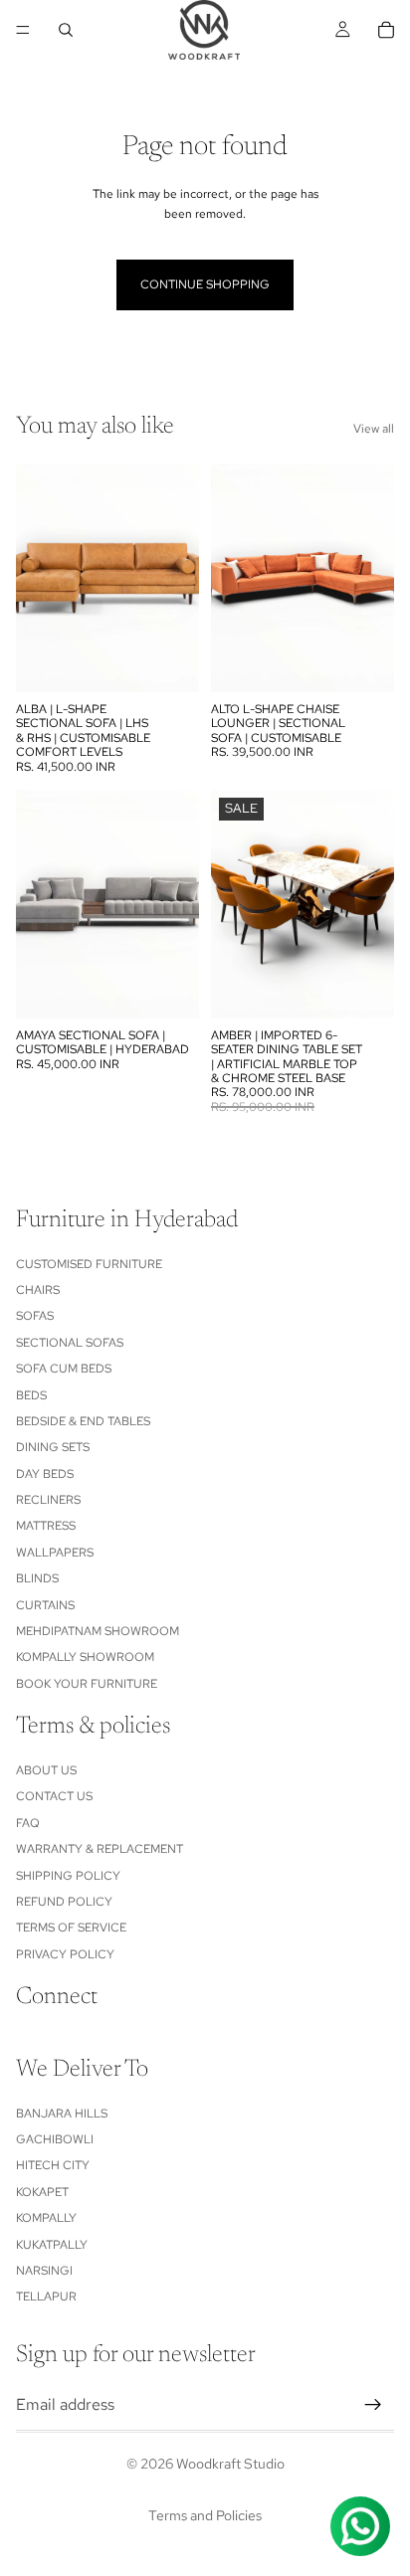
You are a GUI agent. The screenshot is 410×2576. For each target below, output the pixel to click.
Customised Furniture (89, 1264)
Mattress (46, 1527)
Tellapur (46, 2297)
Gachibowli (55, 2139)
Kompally (46, 2218)
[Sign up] (373, 2405)
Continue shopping (205, 284)
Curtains (45, 1605)
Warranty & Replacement (100, 1849)
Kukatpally (52, 2245)
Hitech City (53, 2166)
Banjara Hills (62, 2114)
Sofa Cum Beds (64, 1369)
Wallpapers (55, 1553)
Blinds (37, 1578)
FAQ (28, 1823)
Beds (31, 1395)
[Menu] (23, 30)
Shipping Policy (68, 1876)
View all (374, 429)
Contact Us (54, 1796)
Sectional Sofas (70, 1343)
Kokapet (42, 2192)
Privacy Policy (65, 1954)
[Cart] (386, 30)
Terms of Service (71, 1928)
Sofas (35, 1316)
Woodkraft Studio (230, 2464)
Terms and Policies (205, 2515)
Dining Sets (53, 1447)
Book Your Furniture (87, 1684)
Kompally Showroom (85, 1658)
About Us (46, 1770)
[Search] (66, 30)
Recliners (48, 1500)
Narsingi (44, 2271)
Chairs (38, 1290)
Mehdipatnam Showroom (98, 1631)
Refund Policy (64, 1902)
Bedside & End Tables (83, 1421)
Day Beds (45, 1474)
